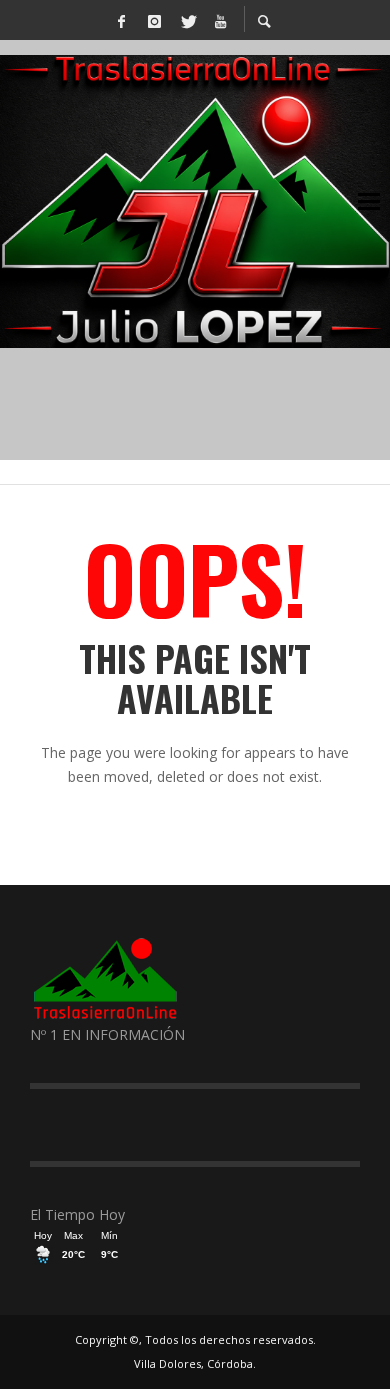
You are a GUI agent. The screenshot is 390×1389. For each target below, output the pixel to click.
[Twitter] (187, 20)
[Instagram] (154, 20)
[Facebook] (121, 20)
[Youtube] (220, 20)
